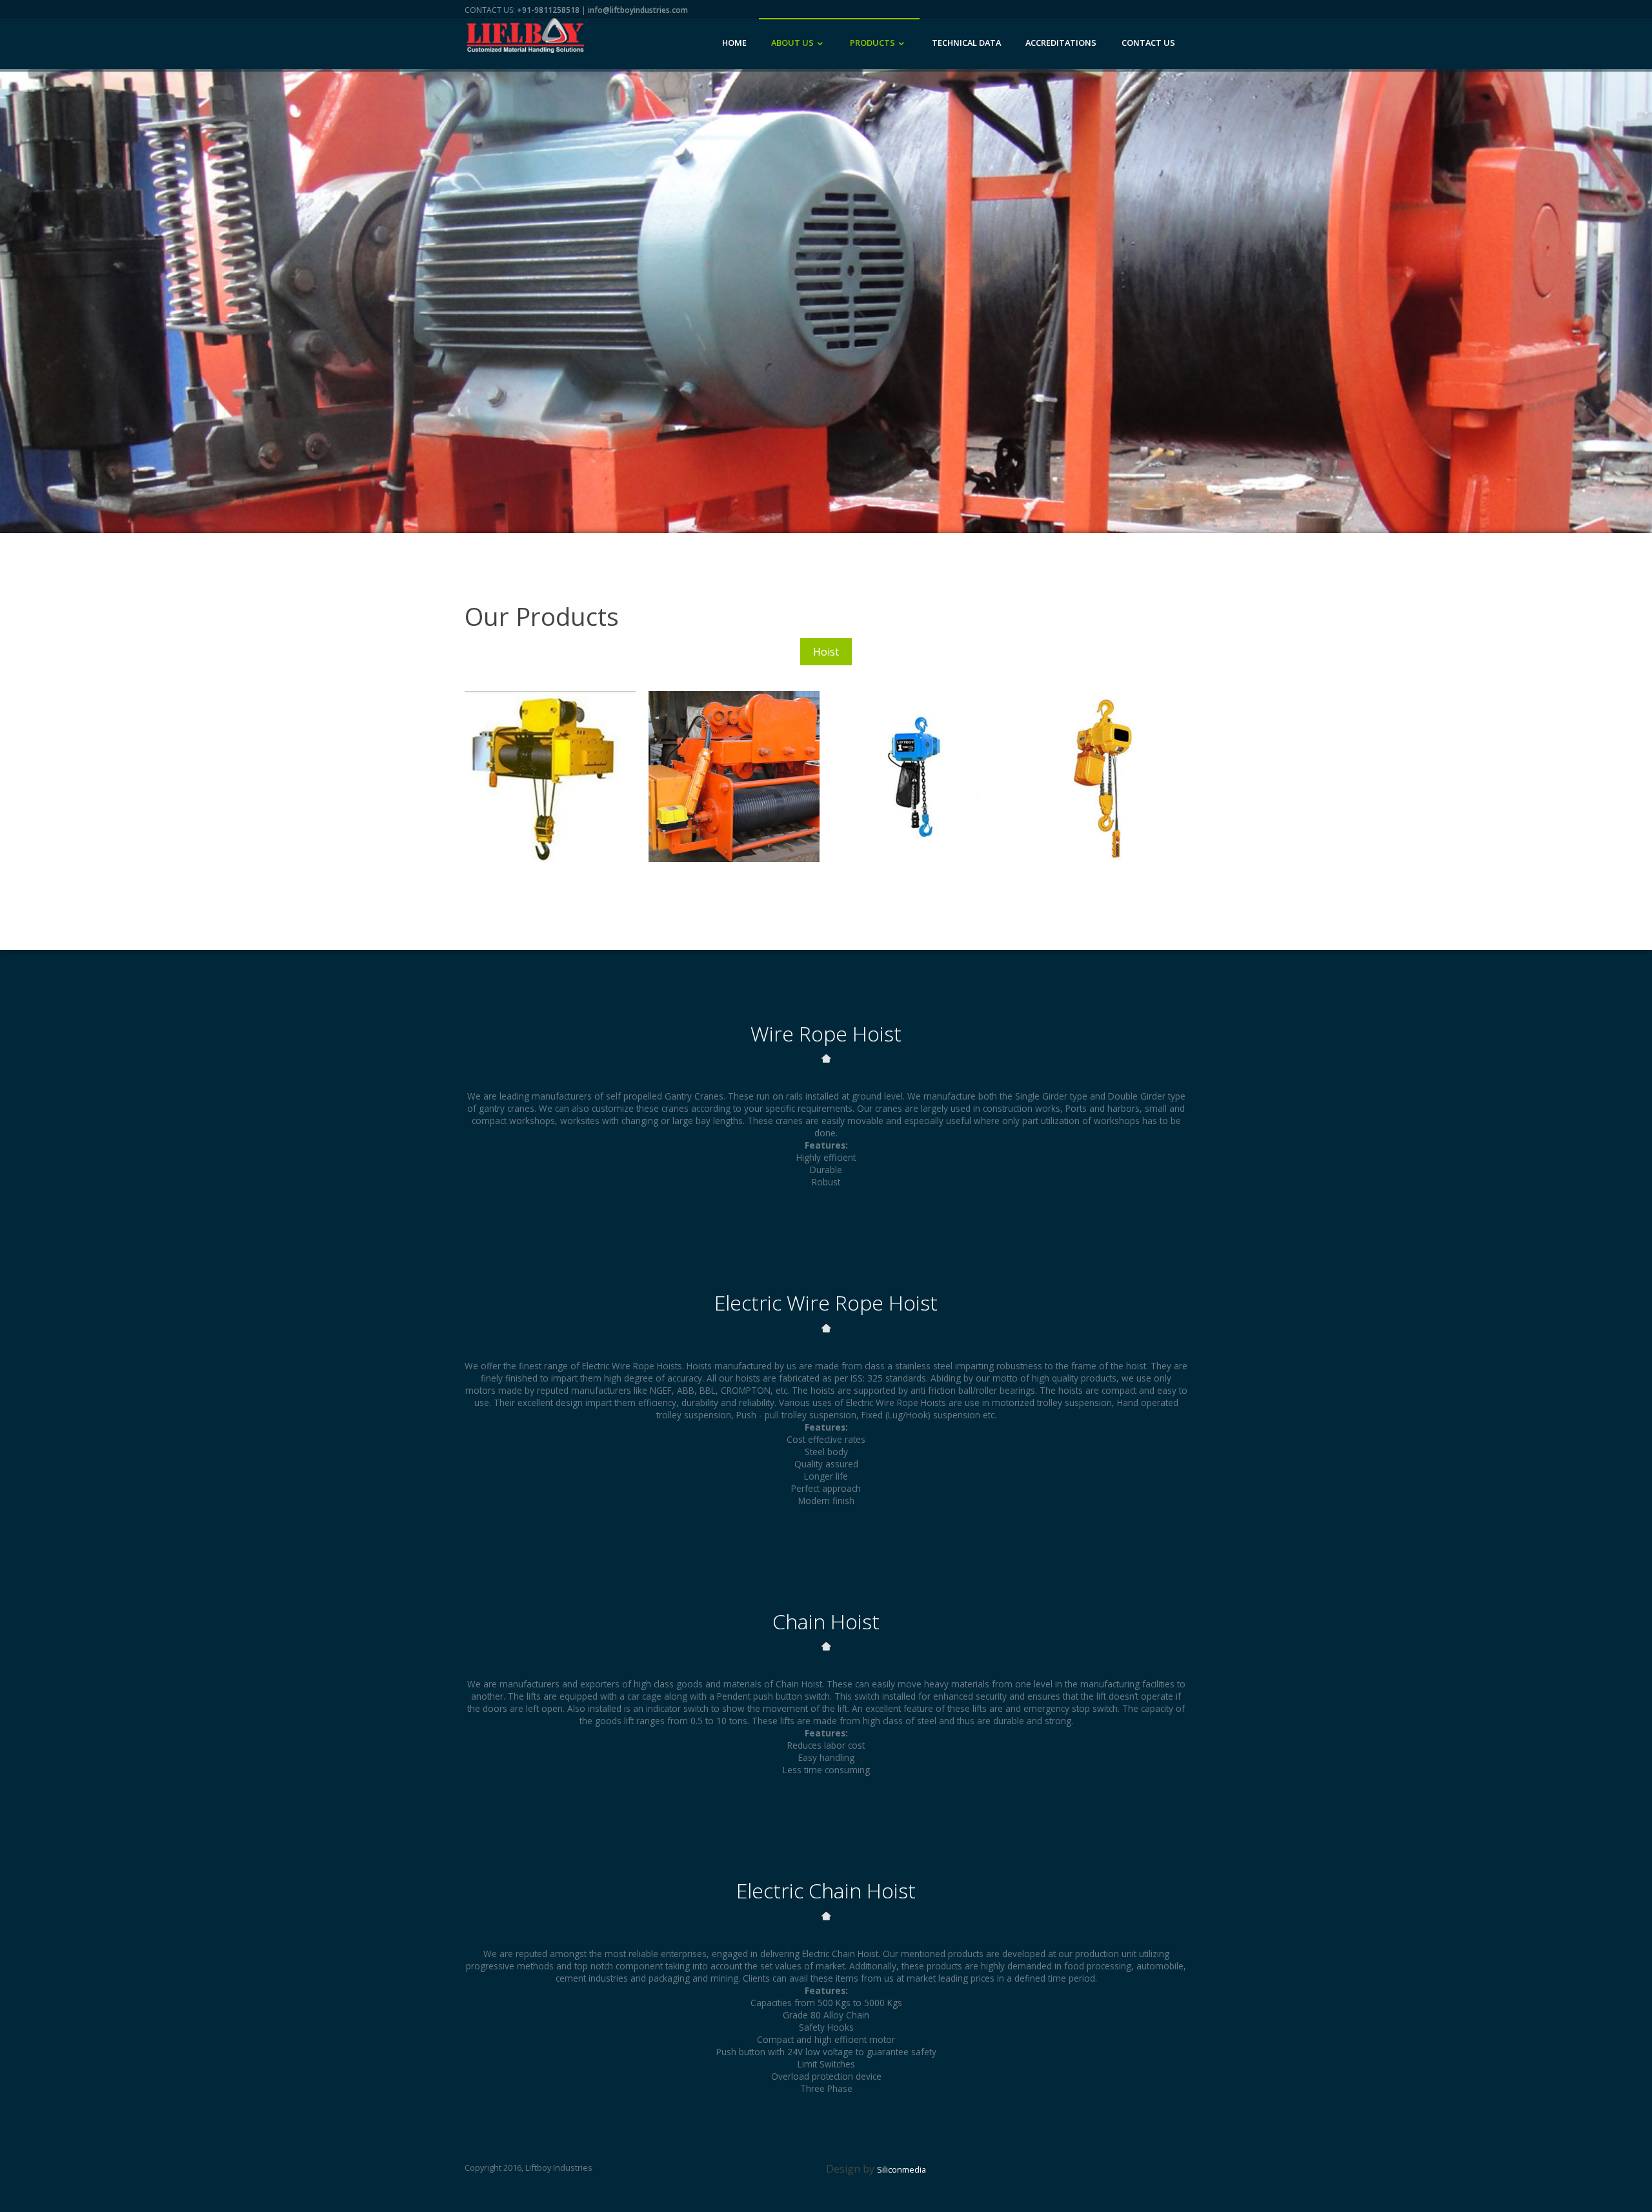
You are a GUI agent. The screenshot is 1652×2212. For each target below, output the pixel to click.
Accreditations (1061, 43)
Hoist (826, 652)
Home (734, 43)
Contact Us (1148, 43)
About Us (792, 43)
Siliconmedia (902, 2169)
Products (872, 43)
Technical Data (966, 43)
